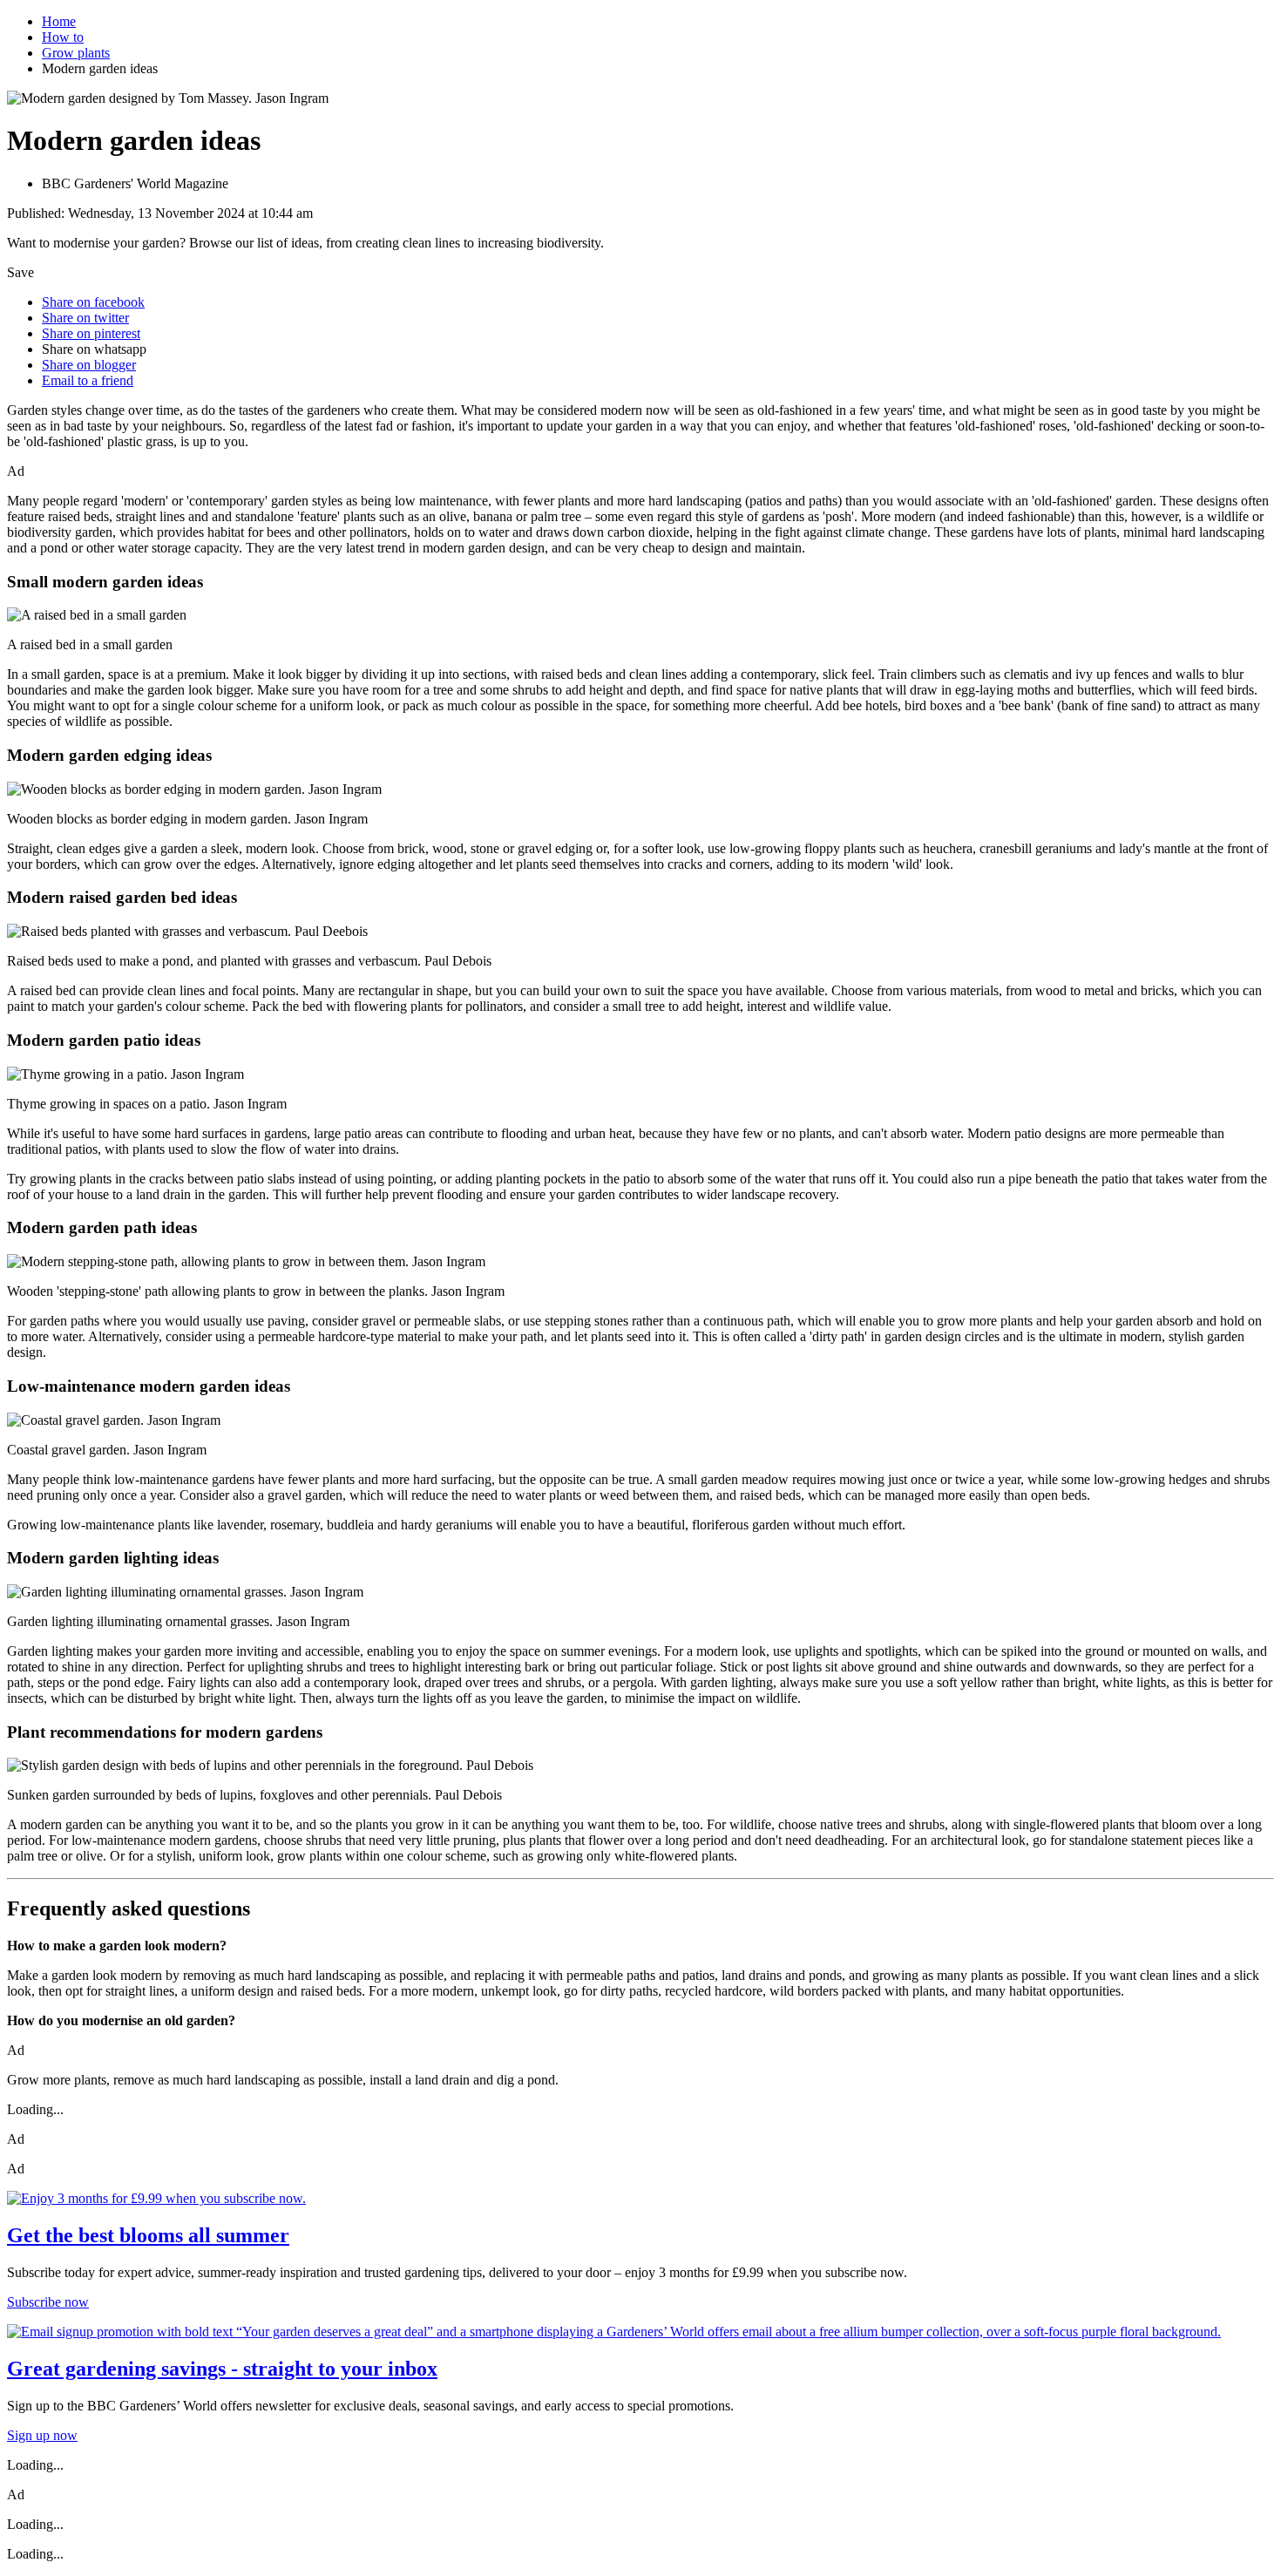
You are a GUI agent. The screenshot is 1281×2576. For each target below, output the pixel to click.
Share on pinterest (91, 333)
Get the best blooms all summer (148, 2235)
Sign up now (42, 2435)
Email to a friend (88, 380)
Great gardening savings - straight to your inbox (222, 2369)
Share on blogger (89, 365)
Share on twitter (85, 318)
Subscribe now (48, 2302)
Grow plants (76, 53)
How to (63, 37)
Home (59, 21)
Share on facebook (93, 302)
